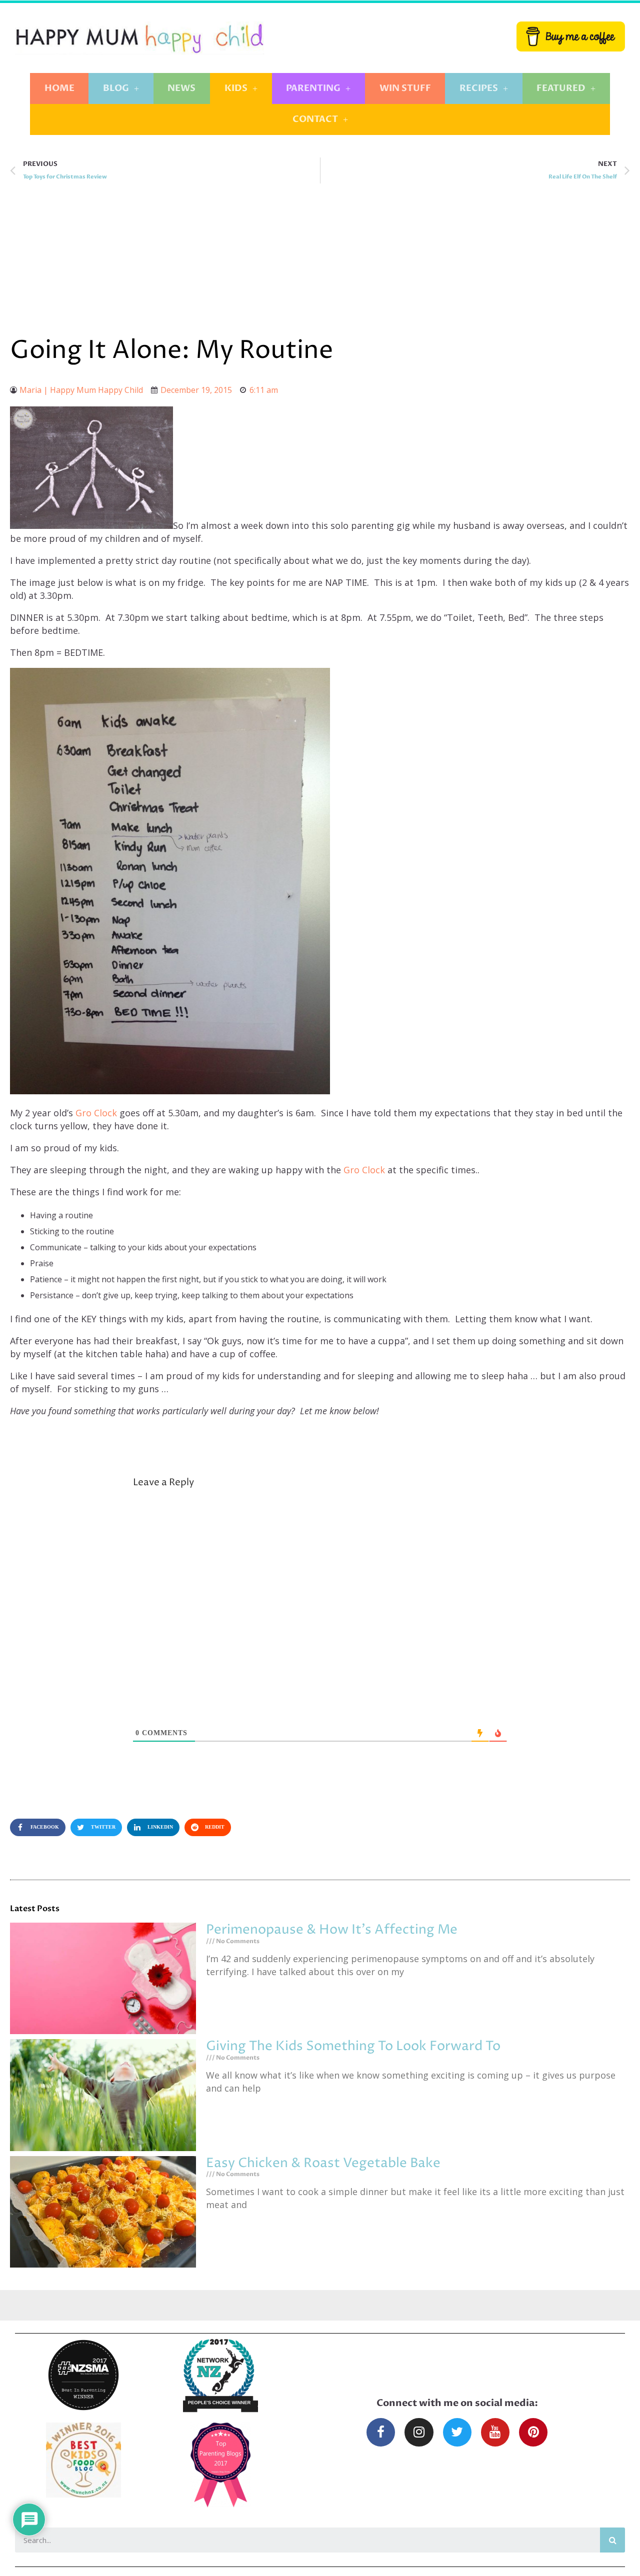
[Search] (612, 2540)
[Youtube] (495, 2432)
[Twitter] (457, 2432)
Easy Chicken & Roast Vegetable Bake (323, 2163)
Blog (116, 88)
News (181, 88)
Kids (236, 88)
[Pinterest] (533, 2432)
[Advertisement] (320, 258)
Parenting (313, 88)
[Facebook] (381, 2432)
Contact (315, 119)
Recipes (479, 88)
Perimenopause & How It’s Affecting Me (332, 1930)
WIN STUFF (405, 88)
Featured (561, 88)
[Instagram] (419, 2432)
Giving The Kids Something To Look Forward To (353, 2046)
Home (59, 88)
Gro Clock (97, 1113)
